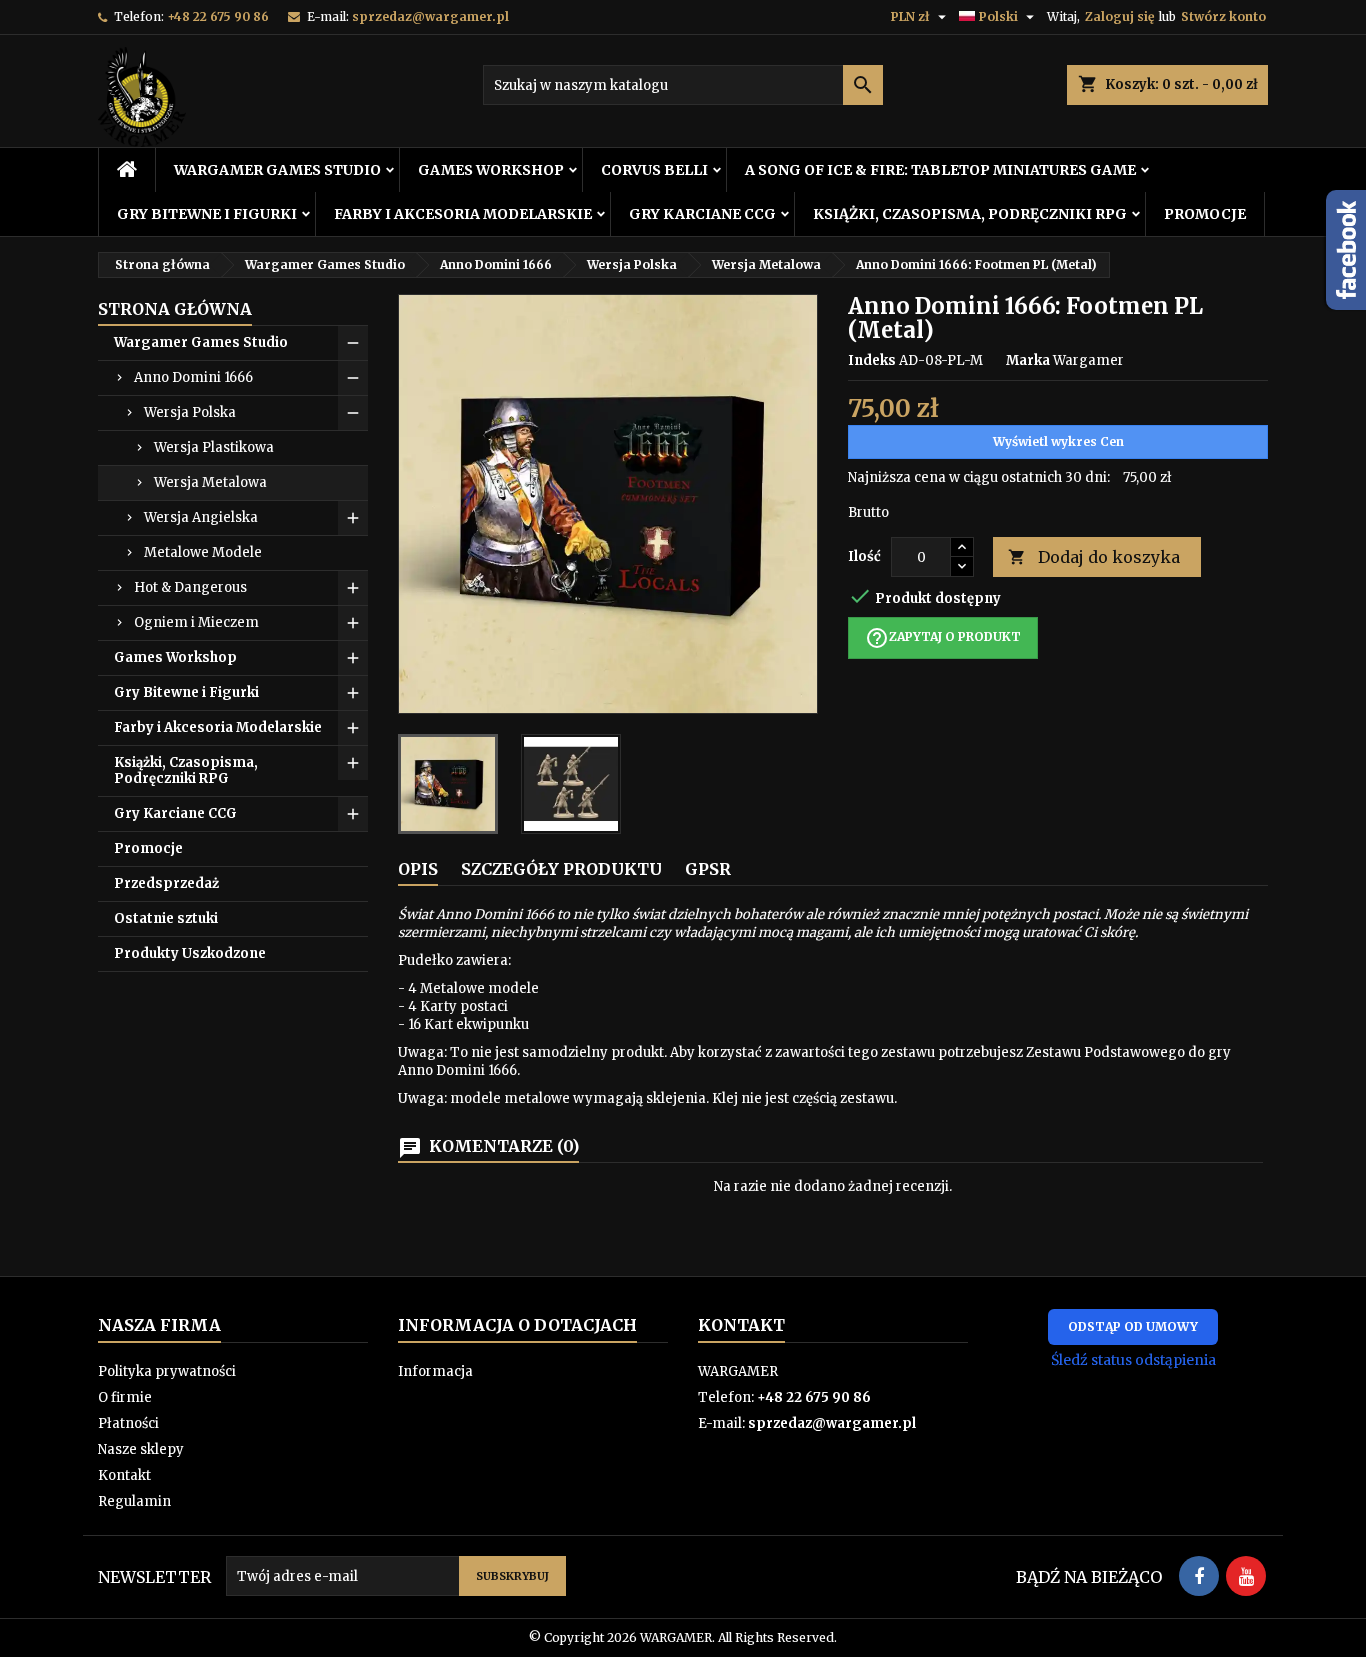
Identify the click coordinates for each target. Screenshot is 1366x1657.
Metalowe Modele (203, 552)
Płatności (128, 1423)
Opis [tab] (418, 869)
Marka (1028, 360)
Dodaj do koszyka (1094, 557)
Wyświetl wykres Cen (1058, 441)
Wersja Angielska (201, 517)
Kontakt (124, 1475)
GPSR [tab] (708, 869)
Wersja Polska (190, 412)
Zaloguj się (1119, 16)
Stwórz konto (1223, 16)
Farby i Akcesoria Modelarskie (463, 214)
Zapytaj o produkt (943, 638)
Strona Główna (175, 309)
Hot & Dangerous (190, 587)
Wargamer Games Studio (277, 170)
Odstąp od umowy (1133, 1326)
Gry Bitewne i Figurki (207, 214)
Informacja (435, 1371)
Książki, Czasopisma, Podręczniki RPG (970, 214)
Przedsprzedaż (166, 883)
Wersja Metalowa (210, 482)
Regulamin (134, 1501)
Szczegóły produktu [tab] (561, 869)
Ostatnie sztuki (166, 918)
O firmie (125, 1397)
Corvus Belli (654, 170)
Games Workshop (491, 170)
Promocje (1205, 214)
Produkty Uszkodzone (190, 953)
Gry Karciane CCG (702, 214)
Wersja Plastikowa (214, 447)
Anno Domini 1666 (193, 377)
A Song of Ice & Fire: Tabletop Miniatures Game (940, 170)
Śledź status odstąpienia (1133, 1360)
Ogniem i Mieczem (196, 622)
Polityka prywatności (167, 1371)
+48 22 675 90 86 (218, 16)
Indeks (872, 360)
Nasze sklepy (141, 1449)
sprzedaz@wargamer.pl (430, 16)
